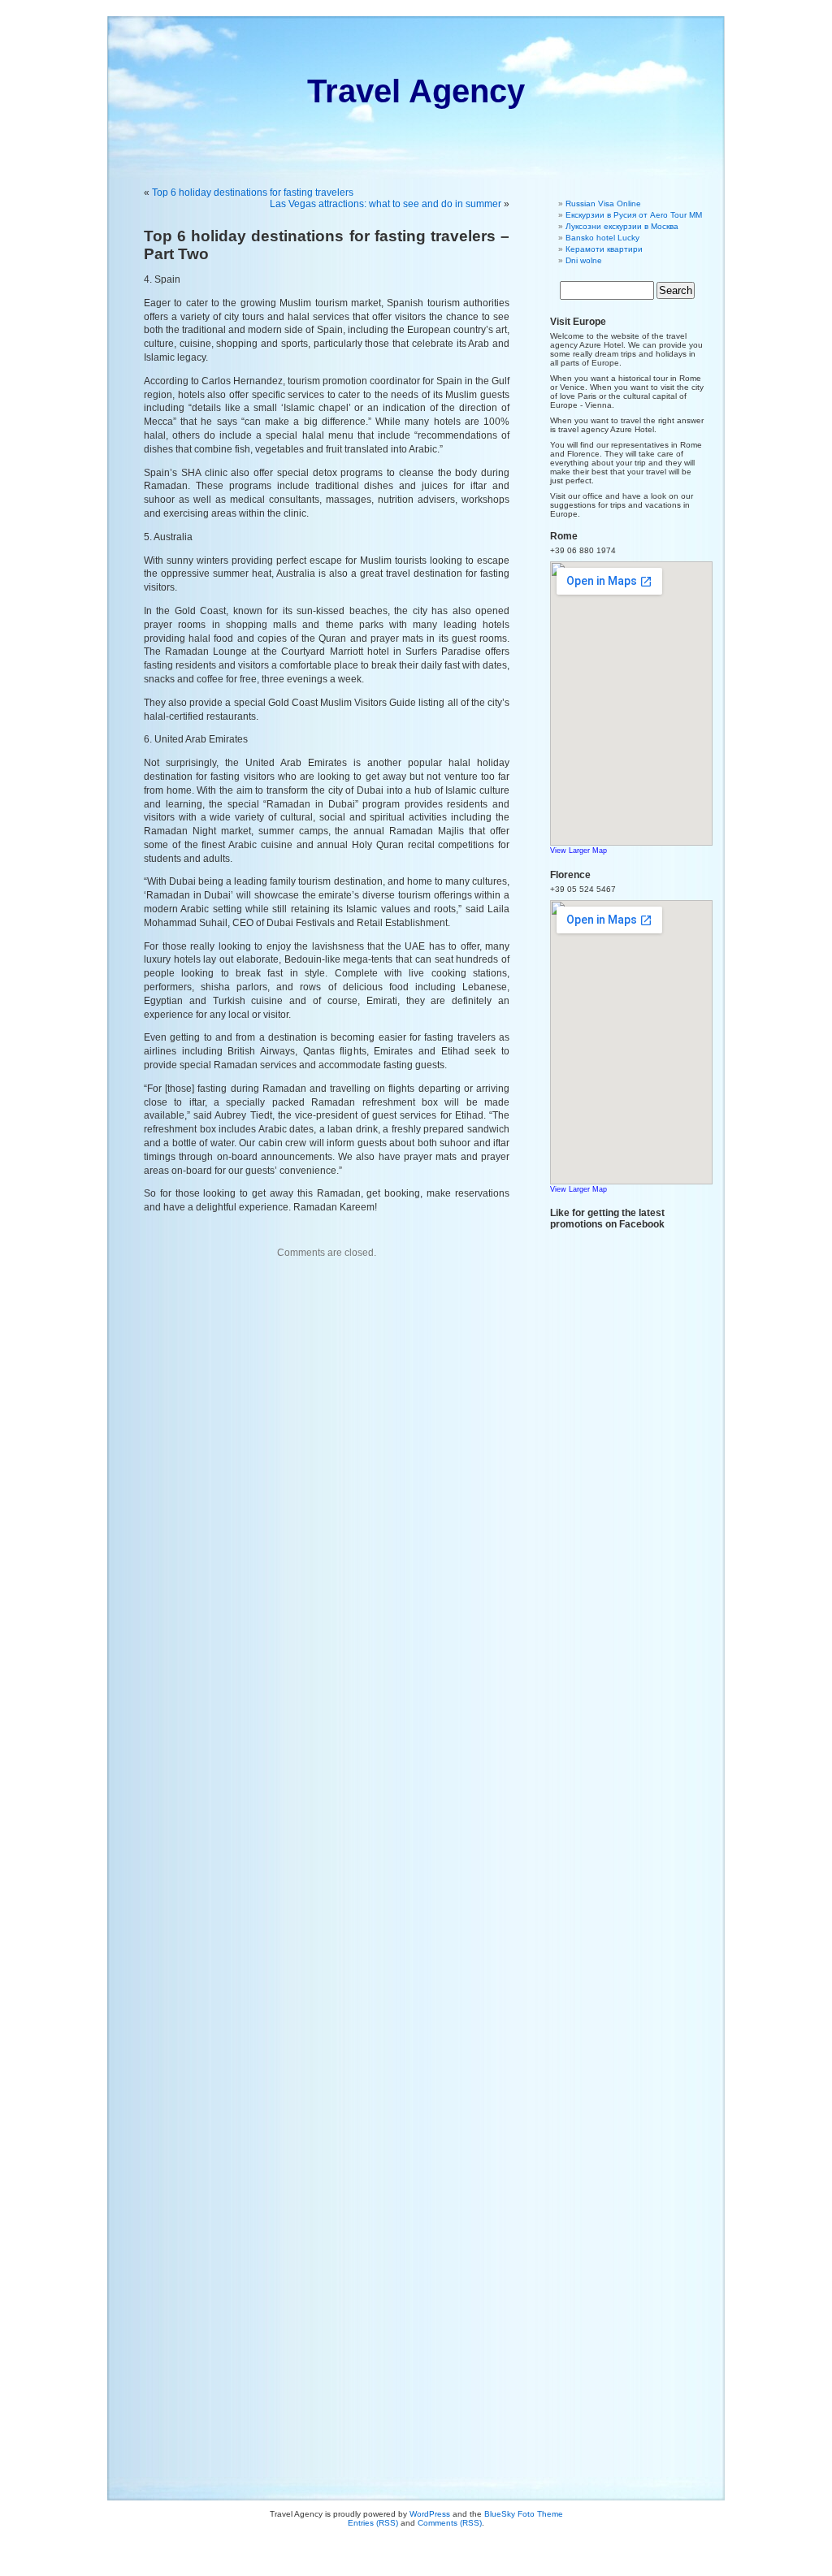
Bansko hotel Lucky (602, 238)
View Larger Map (578, 851)
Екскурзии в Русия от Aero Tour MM (634, 215)
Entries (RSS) (373, 2523)
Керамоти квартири (604, 249)
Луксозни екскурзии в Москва (622, 226)
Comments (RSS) (450, 2523)
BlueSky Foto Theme (524, 2514)
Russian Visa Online (603, 203)
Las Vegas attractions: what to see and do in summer (386, 204)
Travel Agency (416, 91)
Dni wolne (584, 260)
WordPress (430, 2514)
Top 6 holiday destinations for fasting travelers (253, 193)
